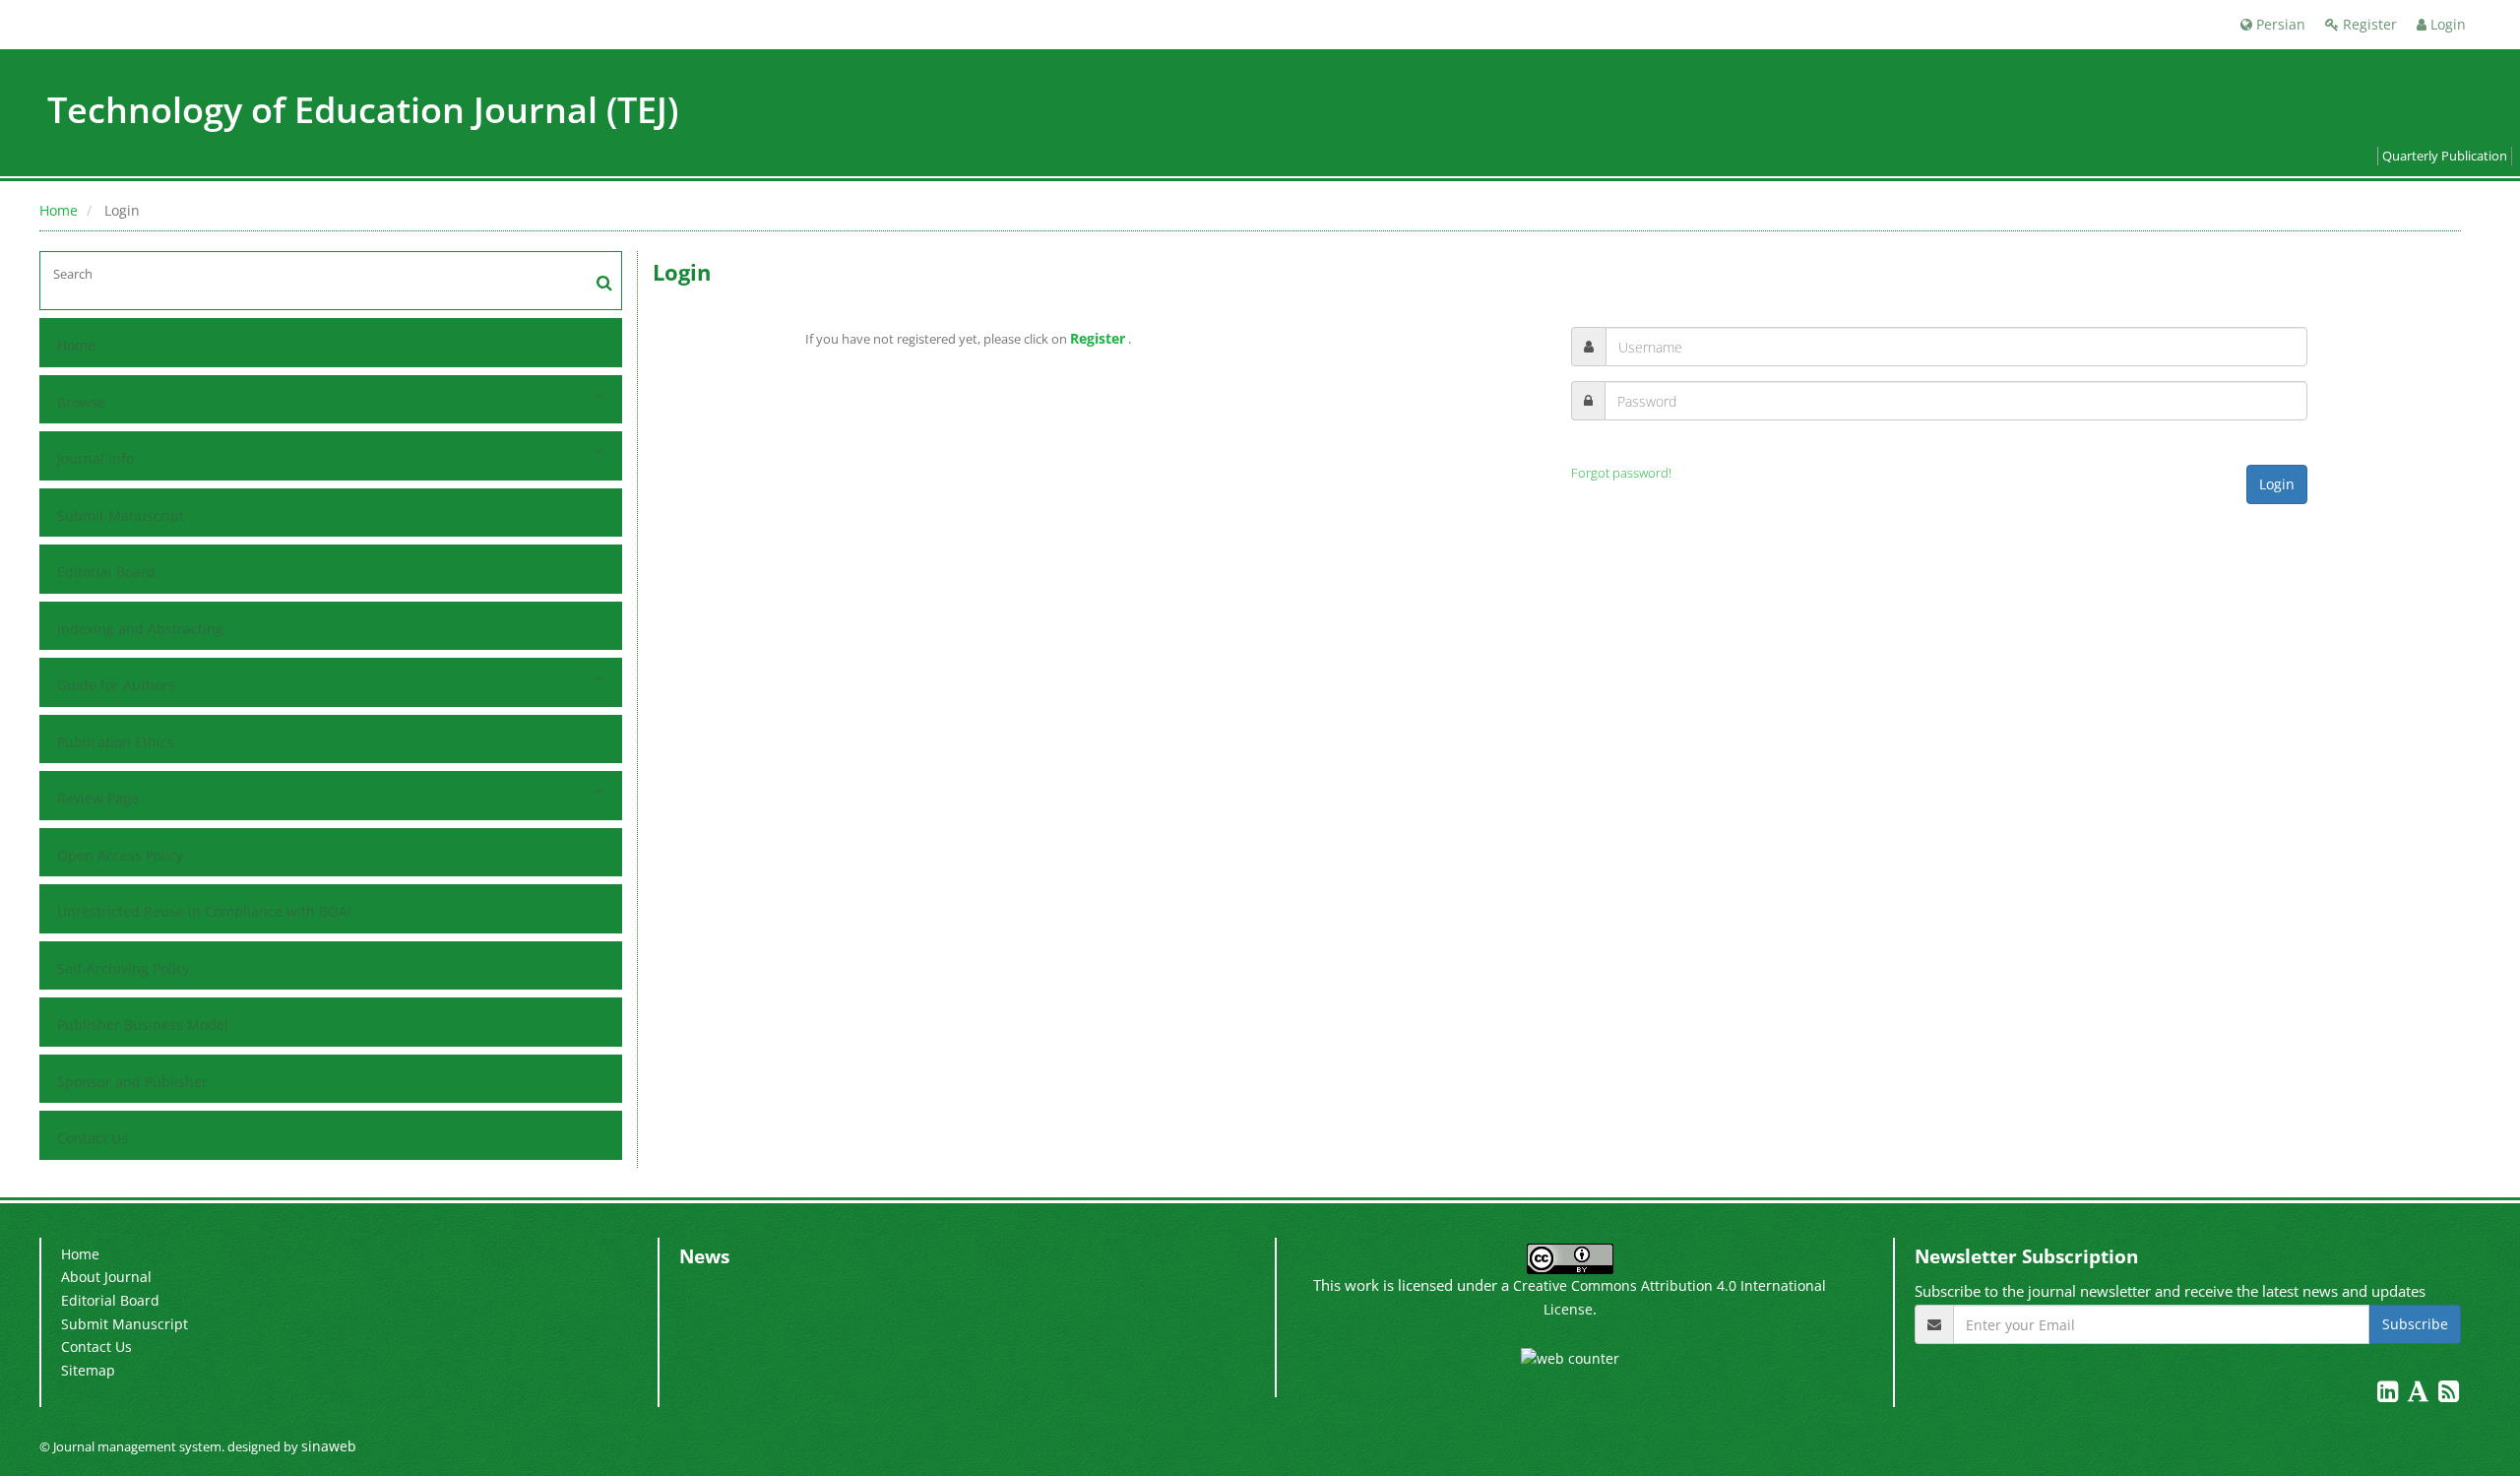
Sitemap (88, 1370)
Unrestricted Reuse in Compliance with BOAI (204, 911)
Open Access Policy (120, 855)
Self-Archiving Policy (124, 968)
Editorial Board (106, 572)
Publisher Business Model (143, 1025)
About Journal (106, 1277)
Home (59, 210)
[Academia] (2420, 1395)
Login (2446, 24)
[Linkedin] (2390, 1395)
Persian (2279, 24)
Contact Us (93, 1138)
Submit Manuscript (121, 515)
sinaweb (329, 1446)
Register (2368, 24)
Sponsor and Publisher (132, 1082)
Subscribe (2415, 1324)
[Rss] (2449, 1395)
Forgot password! (1621, 473)
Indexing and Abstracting (140, 629)
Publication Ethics (116, 742)
